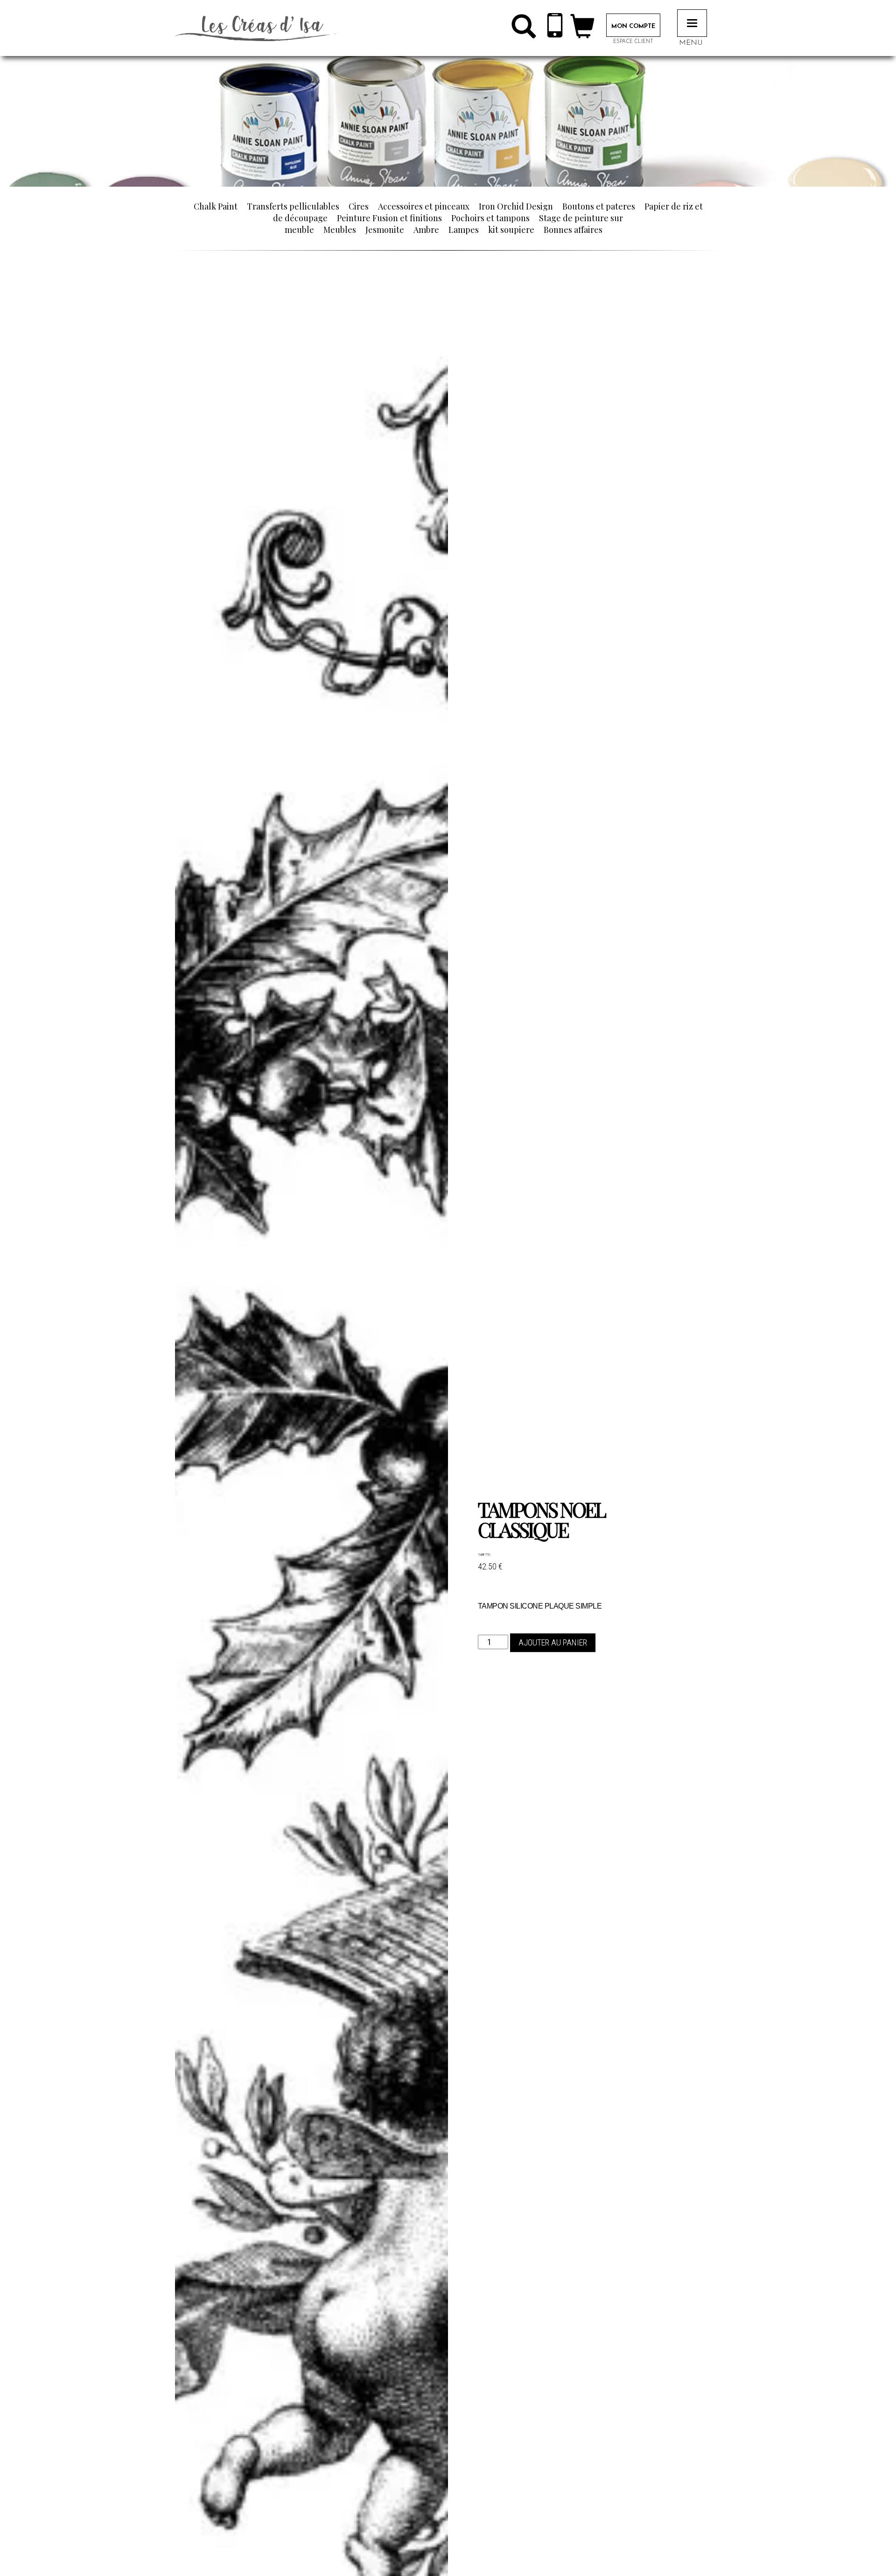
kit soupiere (511, 230)
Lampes (464, 230)
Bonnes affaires (573, 230)
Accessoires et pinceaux (424, 206)
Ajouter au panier (553, 1643)
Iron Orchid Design (516, 206)
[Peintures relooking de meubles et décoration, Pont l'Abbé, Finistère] (257, 28)
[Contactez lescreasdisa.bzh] (555, 28)
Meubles (340, 230)
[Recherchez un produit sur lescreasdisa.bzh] (524, 30)
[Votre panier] (582, 30)
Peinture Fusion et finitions (389, 218)
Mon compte (633, 26)
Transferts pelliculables (293, 206)
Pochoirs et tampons (490, 218)
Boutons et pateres (599, 206)
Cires (359, 206)
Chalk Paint (216, 206)
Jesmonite (385, 230)
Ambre (426, 230)
